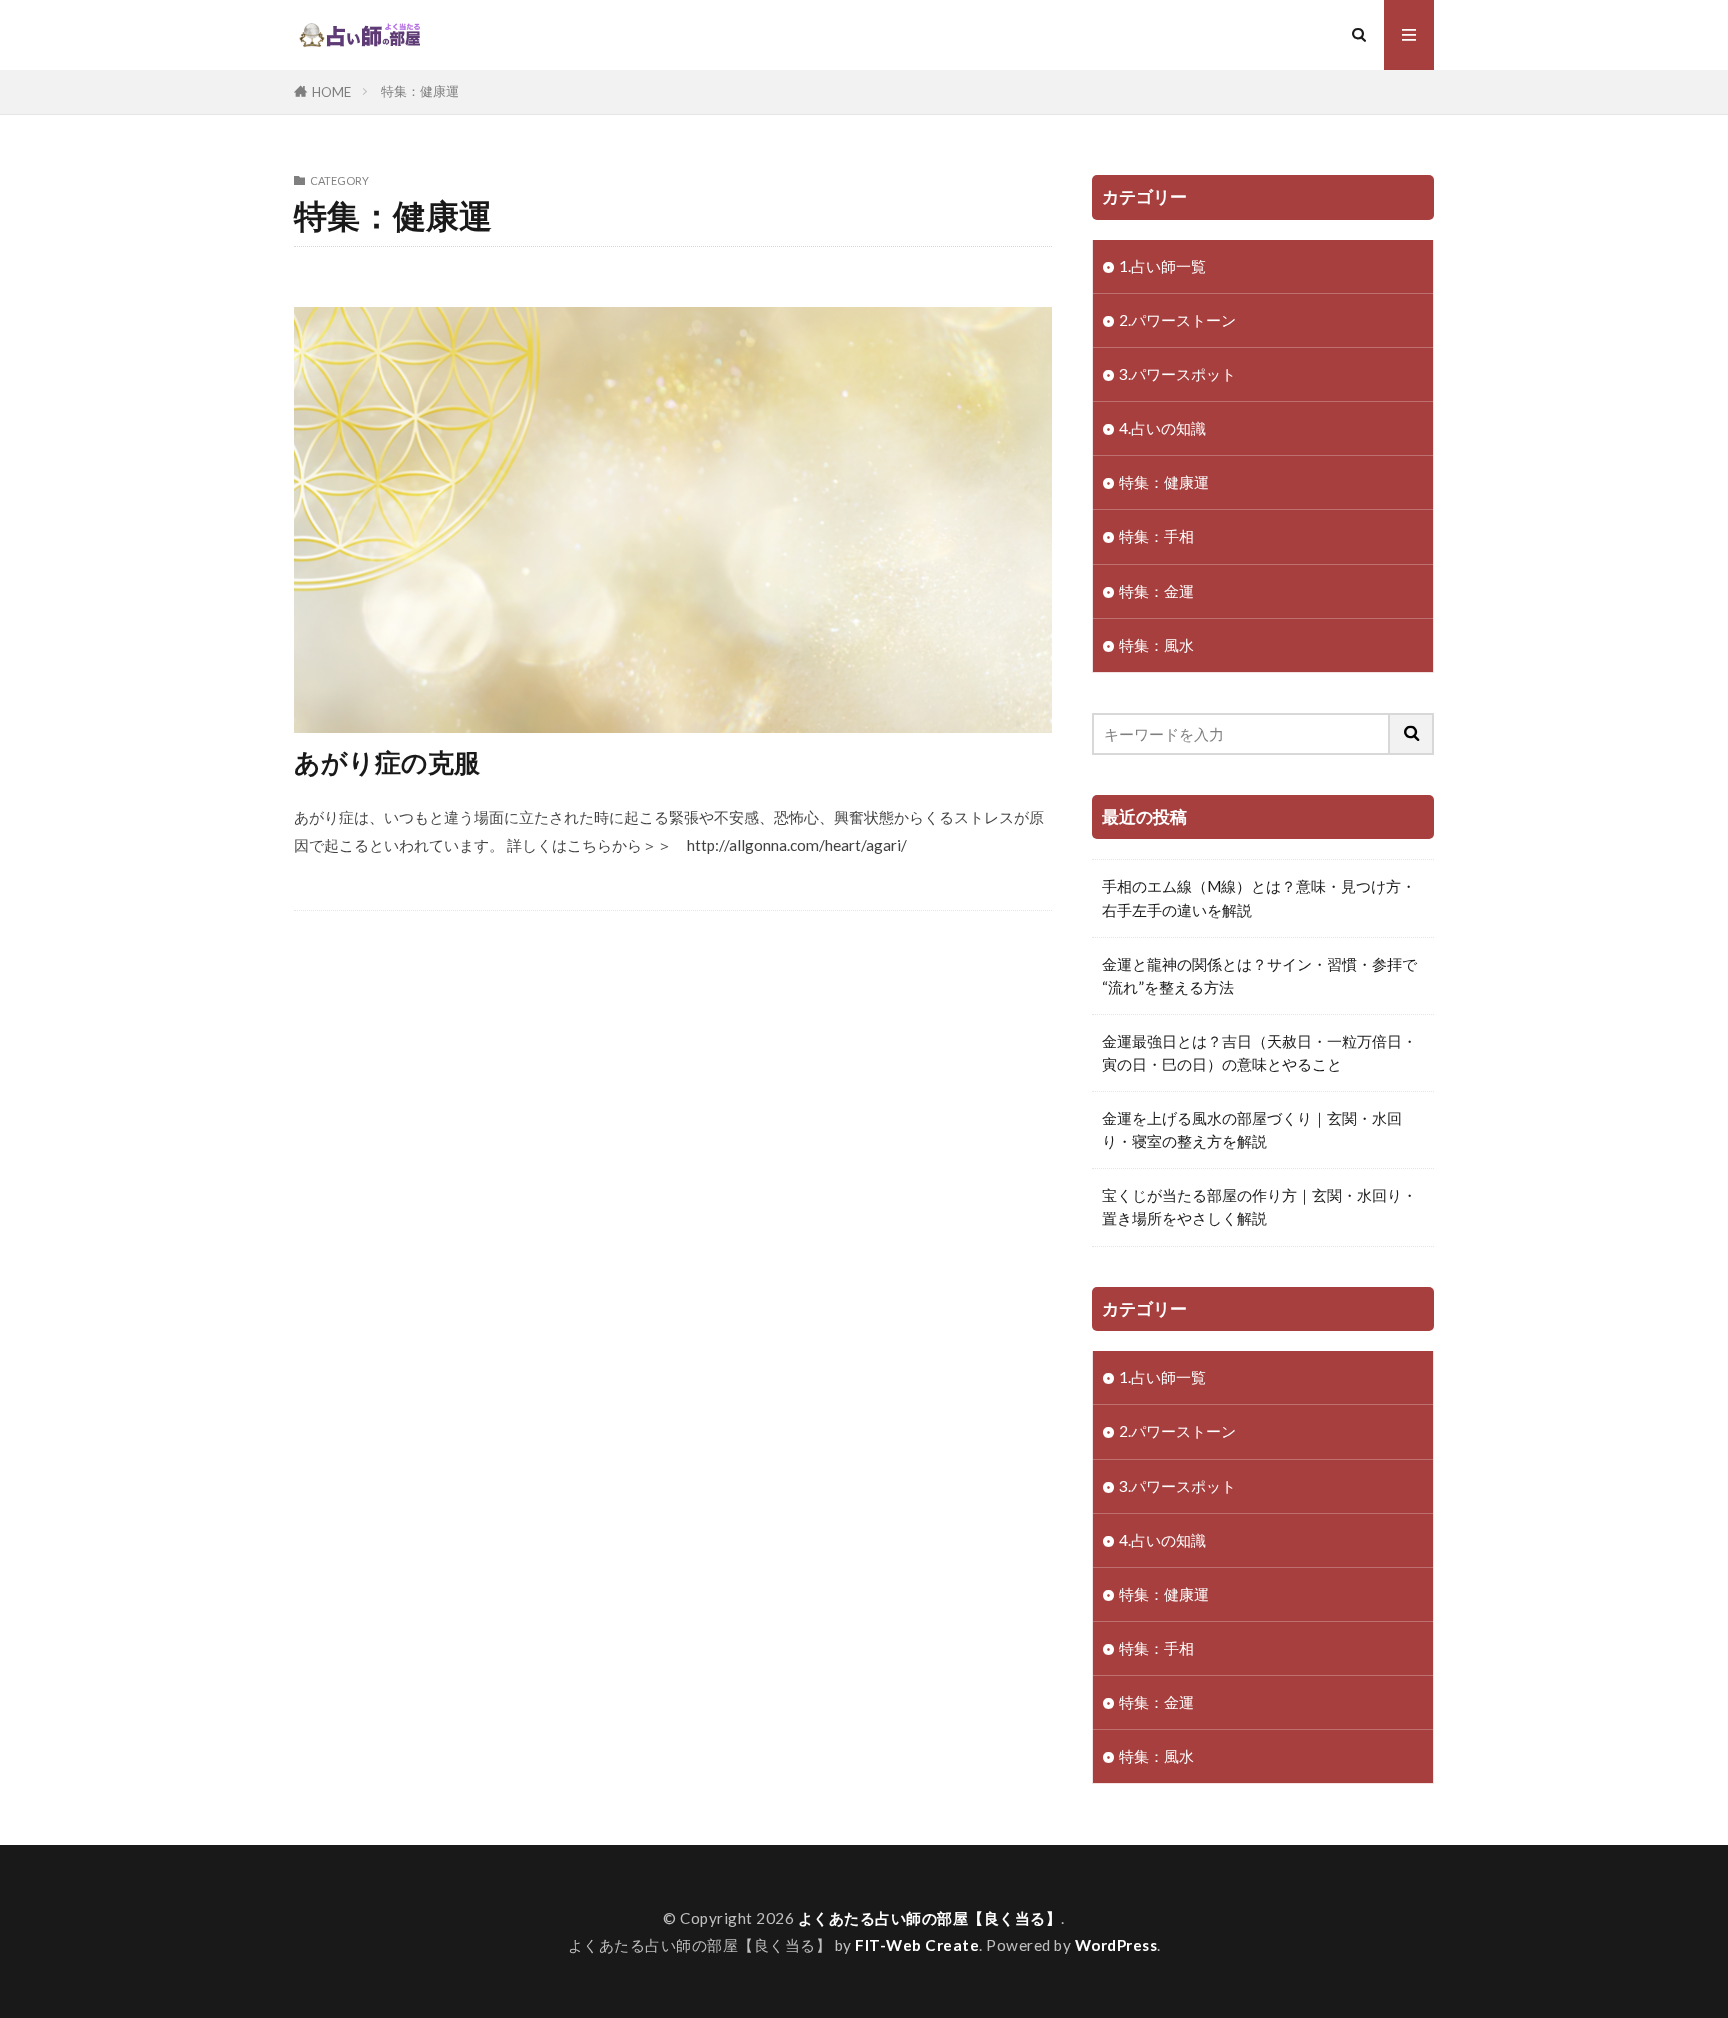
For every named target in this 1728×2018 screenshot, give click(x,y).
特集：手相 (1156, 536)
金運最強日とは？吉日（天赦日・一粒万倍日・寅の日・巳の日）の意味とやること (1259, 1052)
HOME (331, 92)
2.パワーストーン (1177, 320)
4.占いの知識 (1162, 428)
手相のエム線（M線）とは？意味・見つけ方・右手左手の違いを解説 (1259, 897)
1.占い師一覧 (1162, 266)
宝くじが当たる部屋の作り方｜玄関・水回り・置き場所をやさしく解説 (1259, 1206)
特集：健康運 (420, 91)
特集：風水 (1156, 645)
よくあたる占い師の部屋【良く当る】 (930, 1918)
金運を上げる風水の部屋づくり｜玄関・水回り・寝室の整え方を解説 (1252, 1129)
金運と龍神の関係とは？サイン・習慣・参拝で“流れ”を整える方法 (1259, 975)
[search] (1412, 734)
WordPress (1116, 1945)
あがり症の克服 (387, 762)
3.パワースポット (1177, 374)
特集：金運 (1156, 591)
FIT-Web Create (917, 1945)
